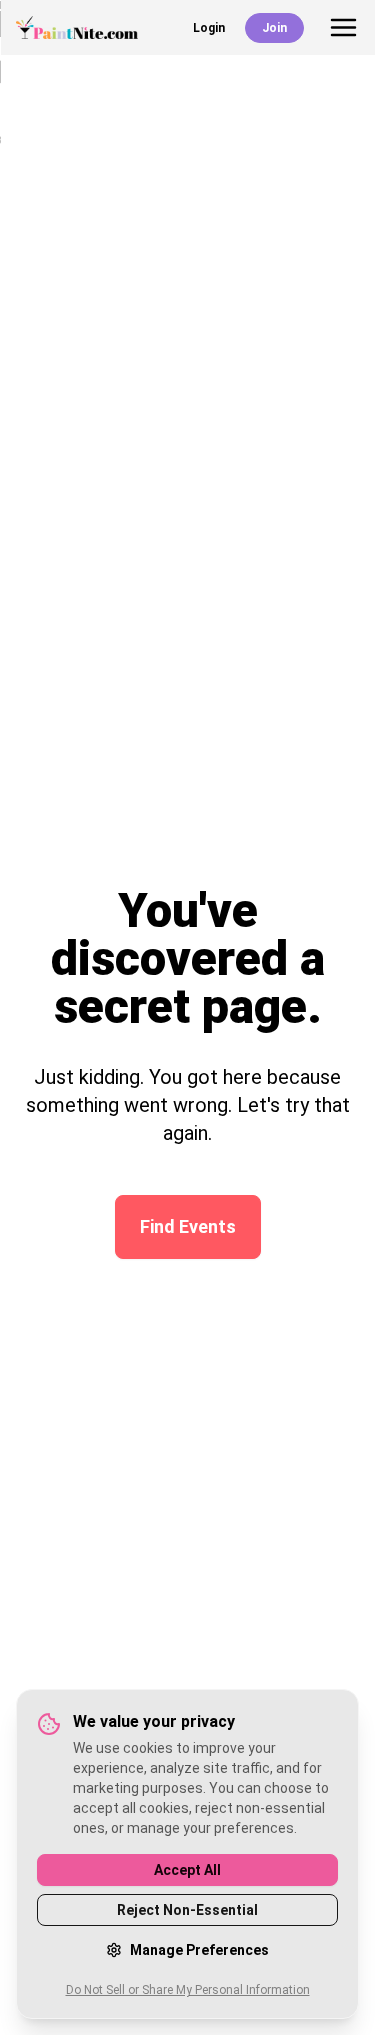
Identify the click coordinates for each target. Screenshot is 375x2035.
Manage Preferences (199, 1950)
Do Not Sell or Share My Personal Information (188, 1990)
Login (209, 28)
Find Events (188, 1226)
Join (274, 28)
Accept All (187, 1870)
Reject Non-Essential (187, 1910)
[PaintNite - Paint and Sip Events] (77, 27)
